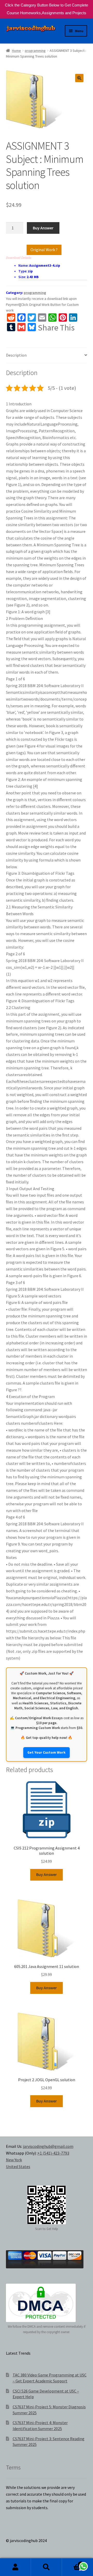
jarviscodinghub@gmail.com (48, 2146)
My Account (16, 2567)
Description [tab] (16, 355)
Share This (56, 328)
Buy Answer (43, 228)
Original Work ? (44, 250)
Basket (72, 2563)
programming (35, 51)
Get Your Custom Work (47, 1752)
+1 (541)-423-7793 (53, 2153)
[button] (79, 78)
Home (16, 51)
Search (47, 2567)
